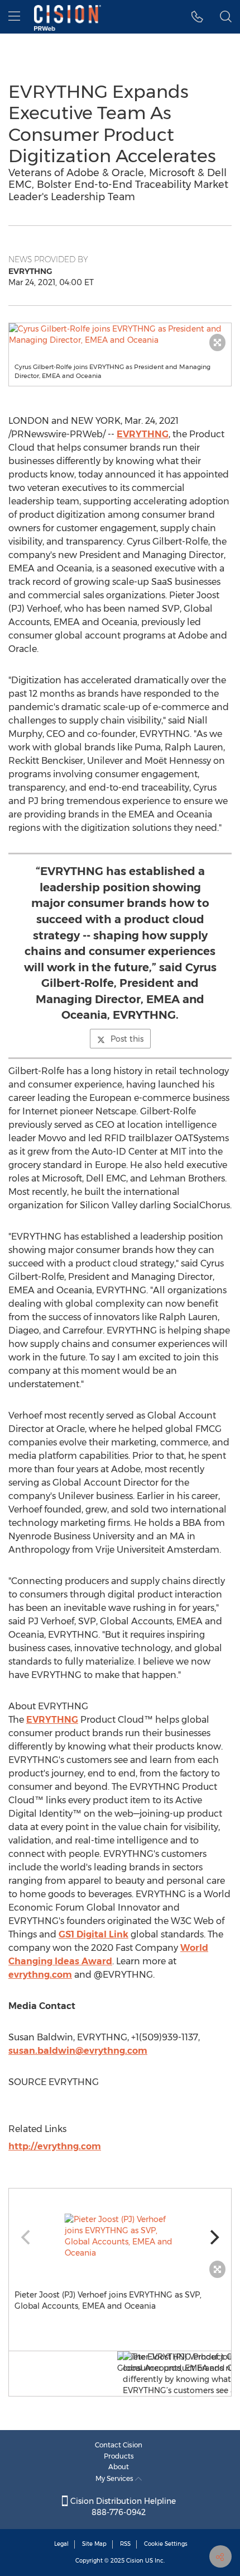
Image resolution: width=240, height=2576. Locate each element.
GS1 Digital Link (93, 1934)
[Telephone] (197, 17)
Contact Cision (119, 2445)
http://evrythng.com (55, 2146)
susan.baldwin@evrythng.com (78, 2051)
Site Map (94, 2544)
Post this (127, 1039)
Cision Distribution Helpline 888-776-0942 (122, 2507)
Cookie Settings (166, 2544)
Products (119, 2456)
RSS (125, 2544)
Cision (135, 2561)
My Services (115, 2478)
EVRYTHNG (143, 434)
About (119, 2467)
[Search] (226, 17)
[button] (120, 334)
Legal (61, 2544)
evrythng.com (40, 1975)
